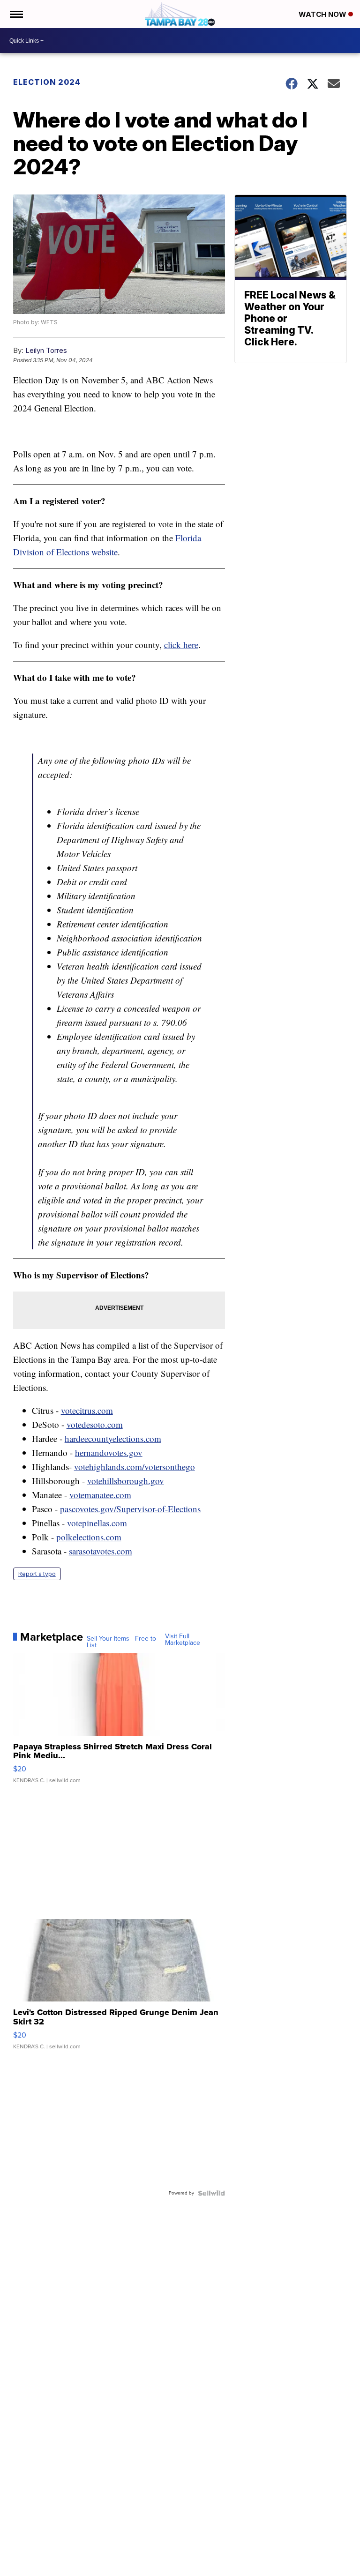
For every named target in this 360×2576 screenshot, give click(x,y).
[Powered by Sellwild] (211, 2193)
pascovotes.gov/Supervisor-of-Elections (130, 1509)
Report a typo (37, 1574)
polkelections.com (89, 1537)
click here (181, 645)
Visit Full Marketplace (183, 1640)
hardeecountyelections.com (113, 1438)
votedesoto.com (95, 1424)
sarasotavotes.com (101, 1551)
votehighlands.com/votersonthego (135, 1467)
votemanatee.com (100, 1495)
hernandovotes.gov (109, 1452)
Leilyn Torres (46, 350)
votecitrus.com (87, 1410)
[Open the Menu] (16, 14)
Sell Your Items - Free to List (121, 1642)
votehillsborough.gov (126, 1481)
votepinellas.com (97, 1523)
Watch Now (323, 14)
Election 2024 (47, 82)
